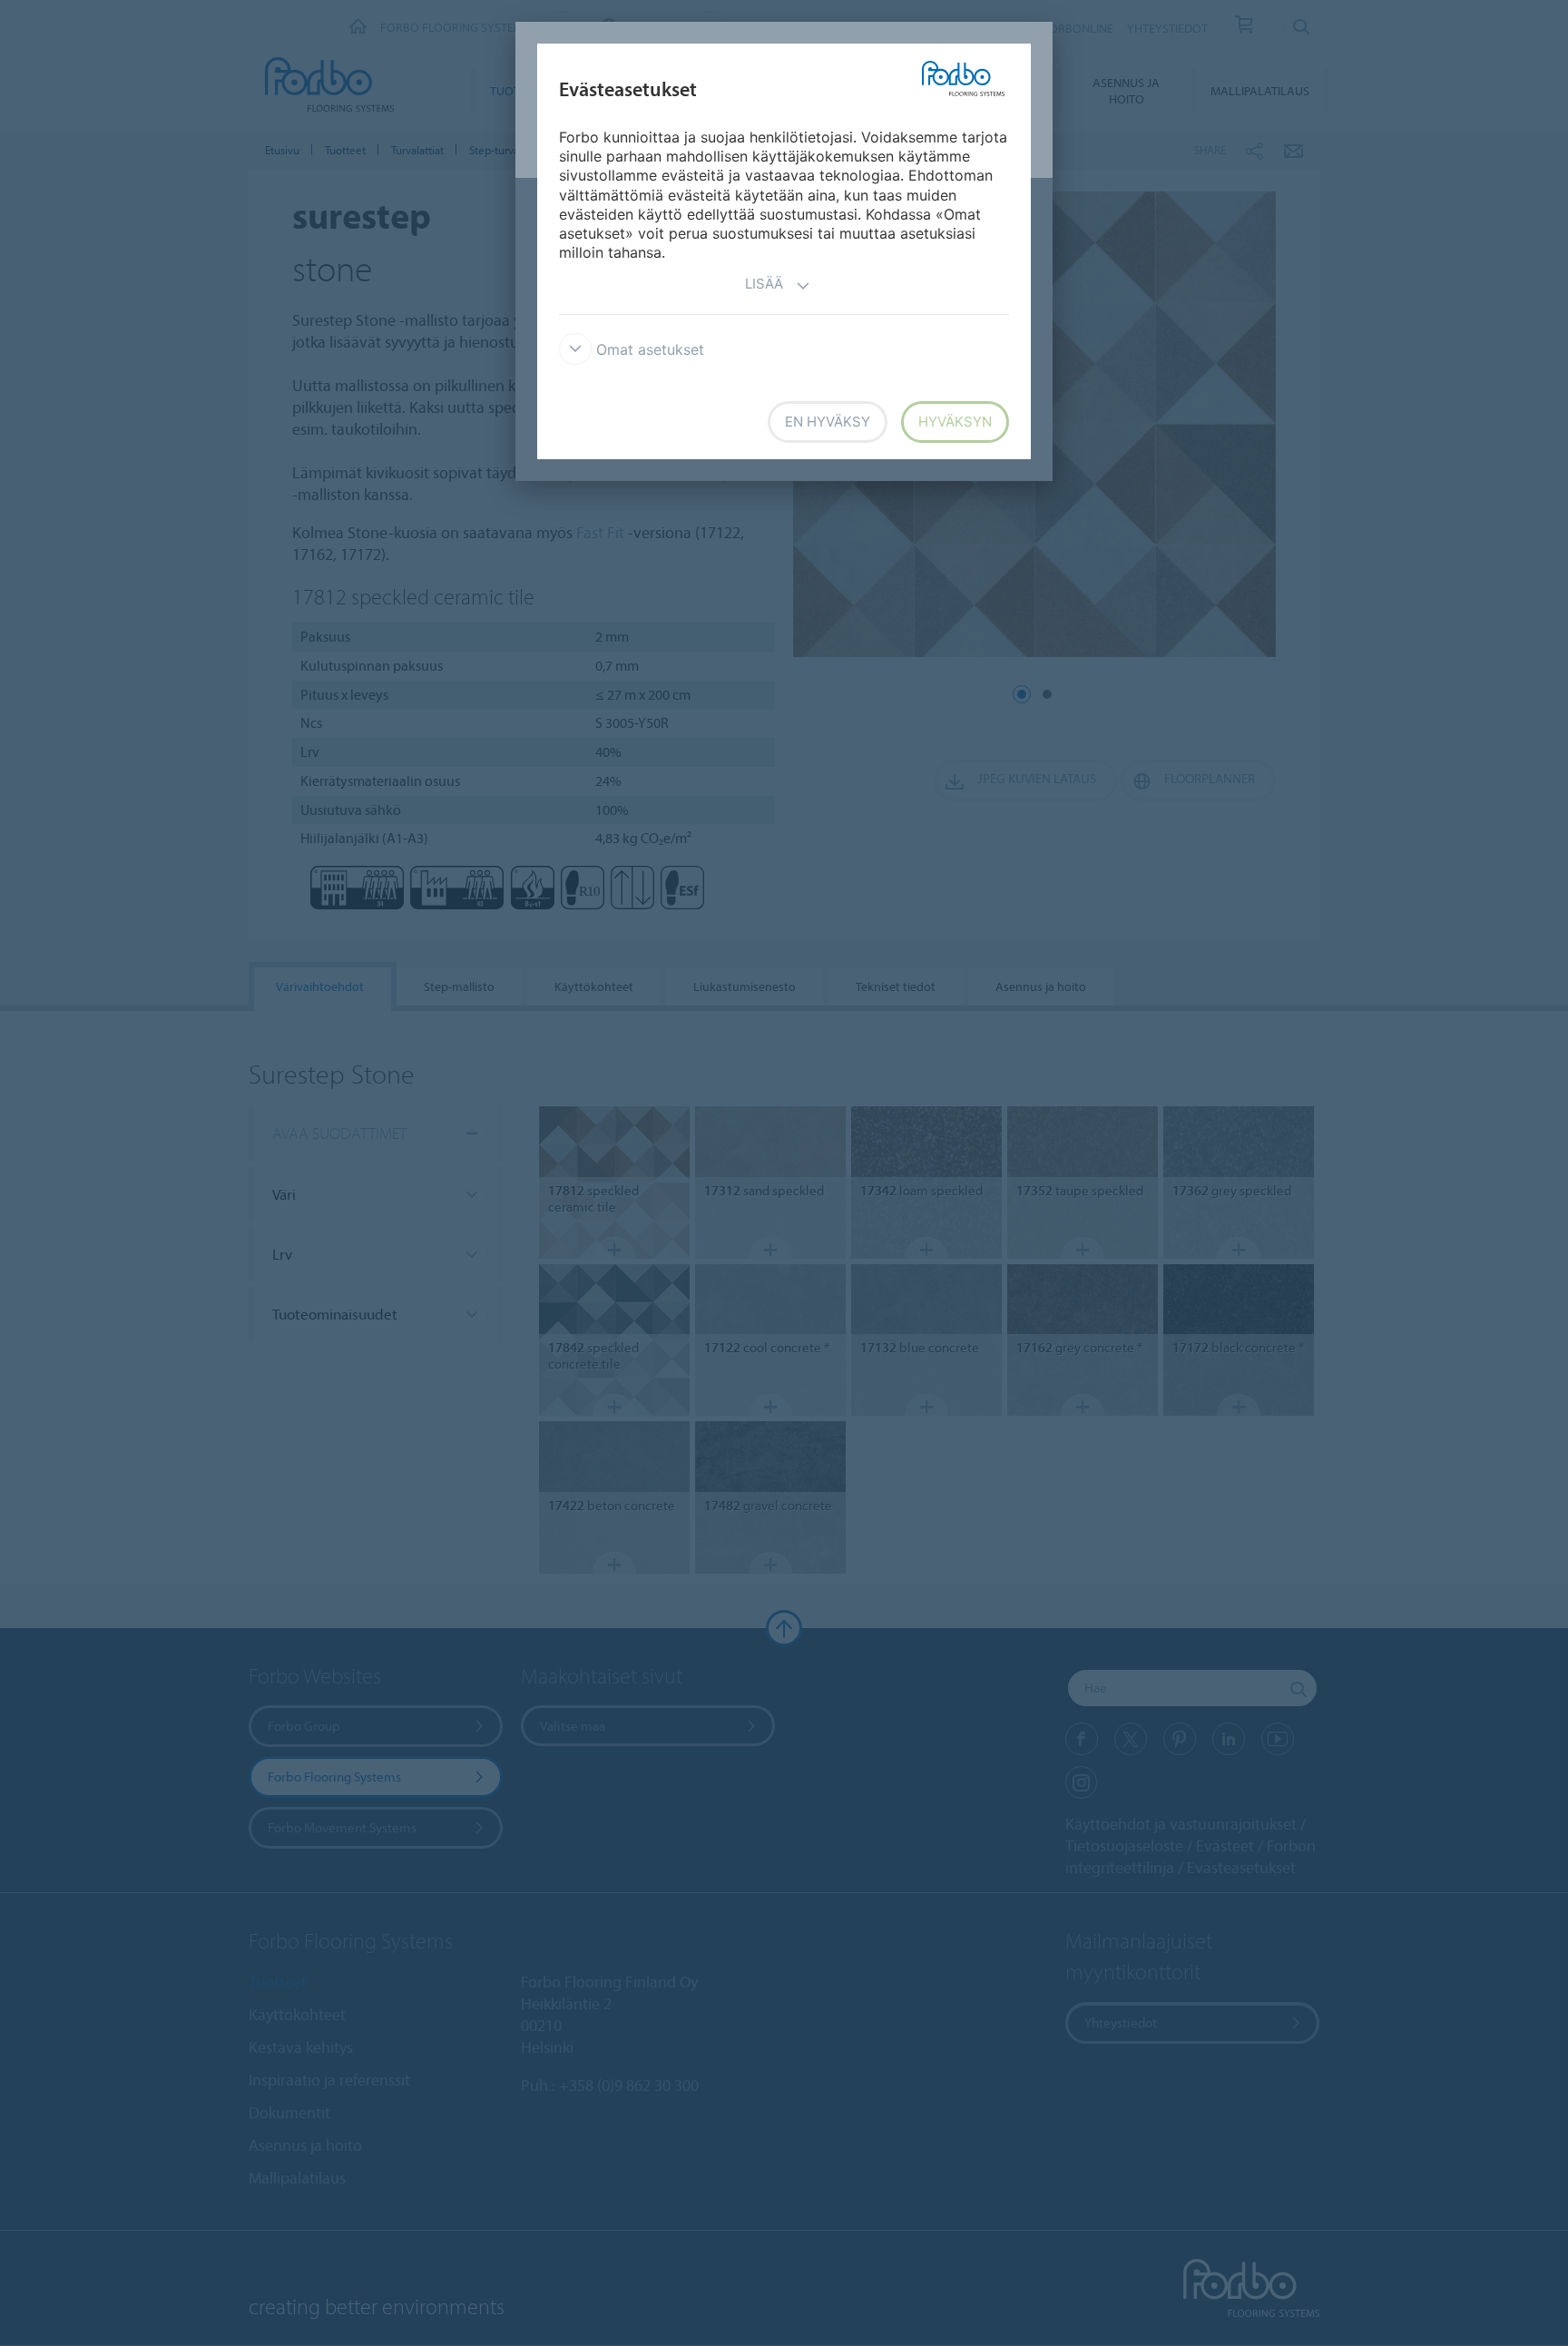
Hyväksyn (955, 422)
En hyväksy (828, 422)
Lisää (764, 284)
